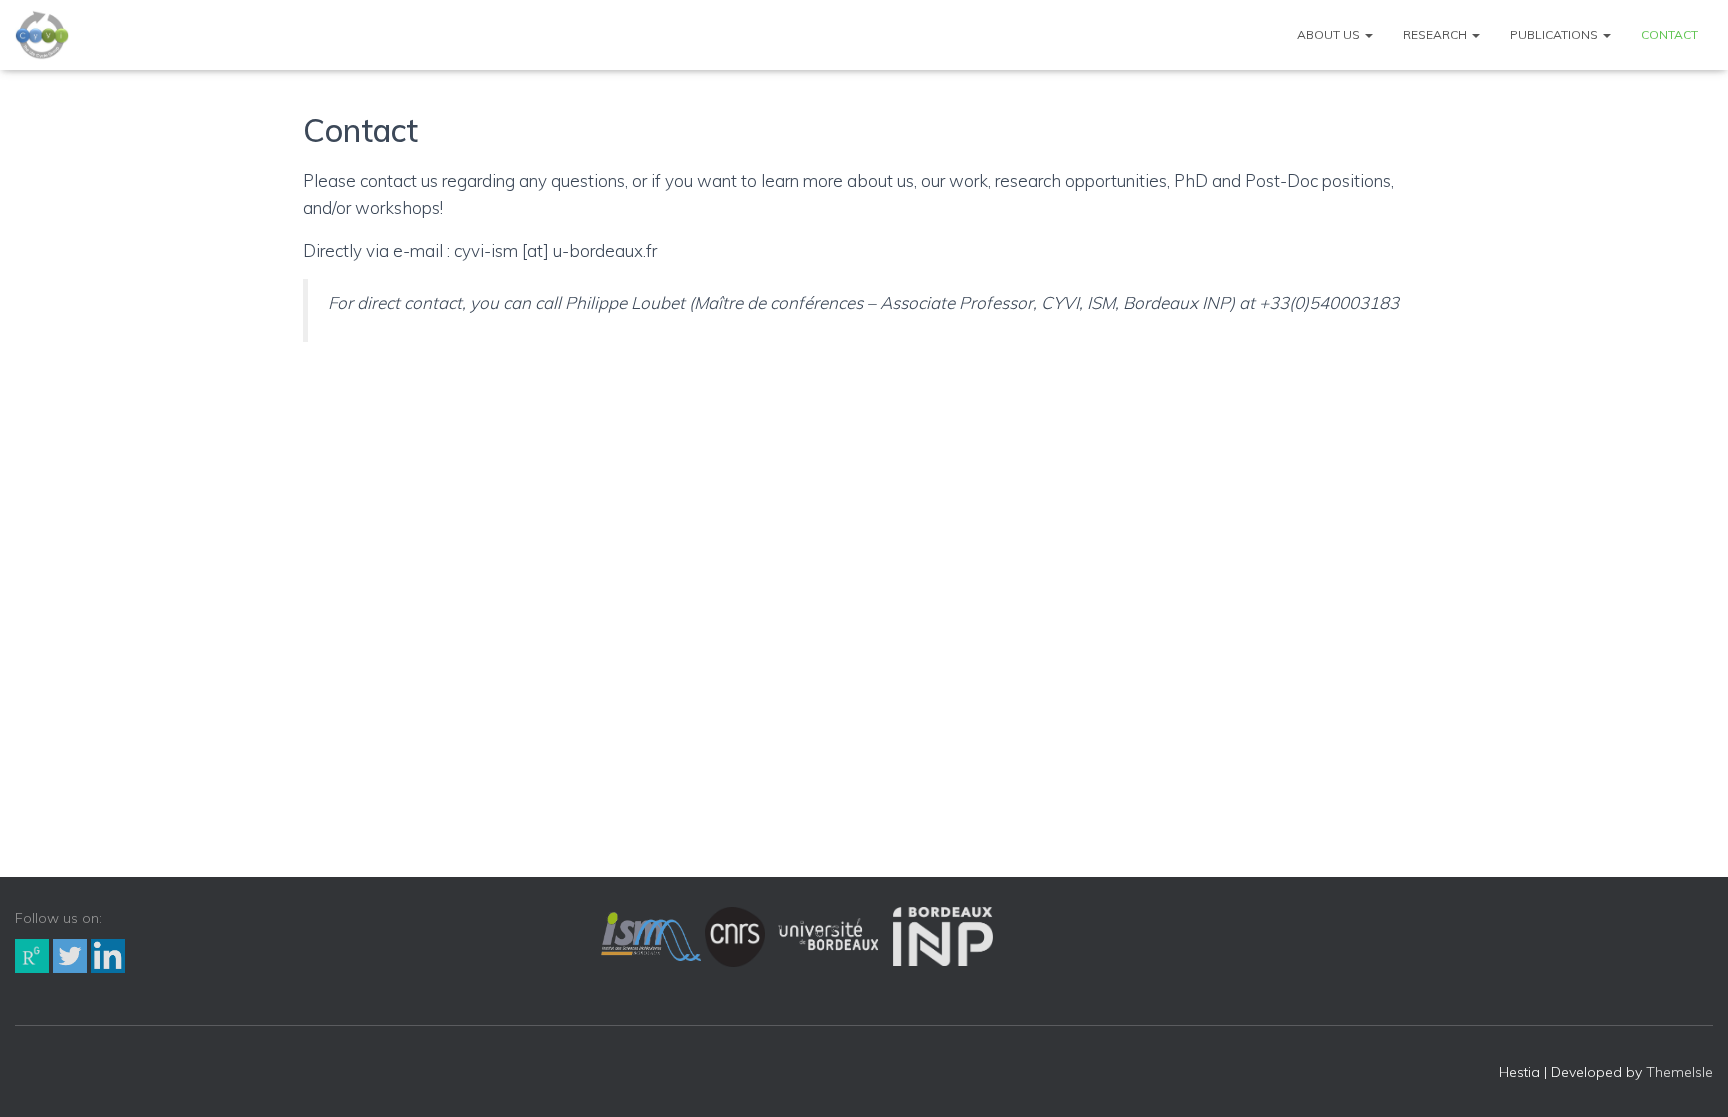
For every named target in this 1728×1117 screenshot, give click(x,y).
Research (1436, 34)
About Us (1330, 34)
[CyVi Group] (42, 35)
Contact (1669, 34)
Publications (1555, 34)
